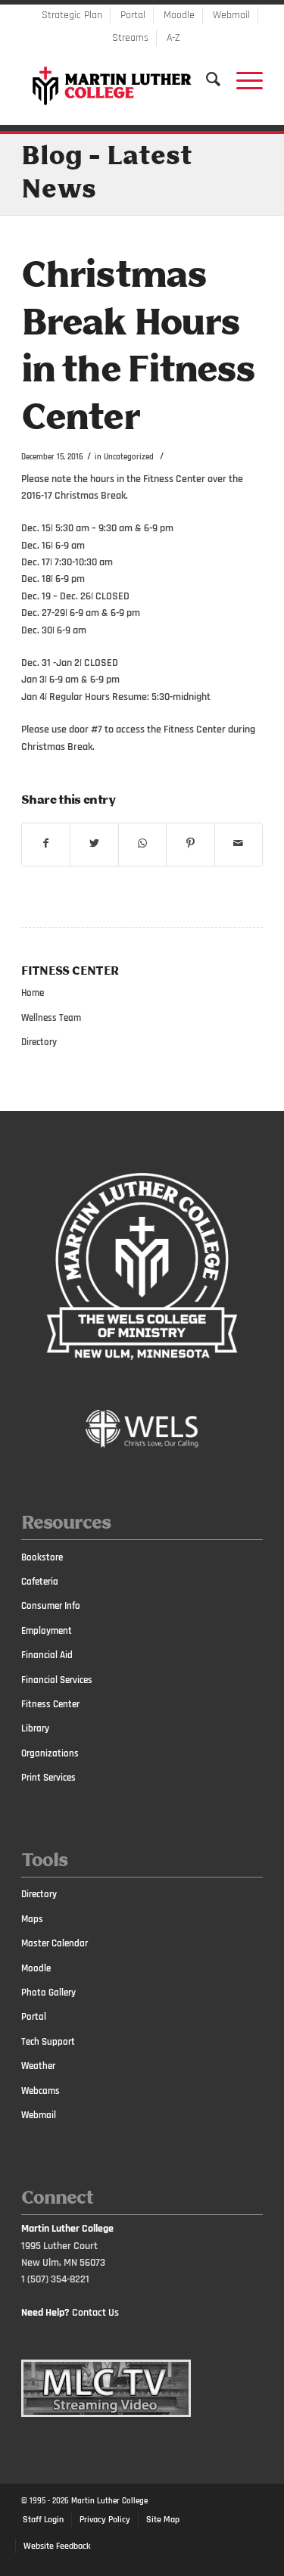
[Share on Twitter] (94, 843)
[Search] (206, 79)
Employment (47, 1631)
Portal (133, 15)
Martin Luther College (109, 2501)
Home (33, 993)
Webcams (41, 2091)
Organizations (50, 1753)
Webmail (231, 15)
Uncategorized (129, 457)
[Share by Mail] (239, 843)
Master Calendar (55, 1943)
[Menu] (242, 79)
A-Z (173, 38)
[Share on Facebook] (46, 843)
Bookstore (42, 1557)
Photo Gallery (48, 1993)
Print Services (48, 1778)
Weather (38, 2066)
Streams (130, 38)
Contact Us (95, 2313)
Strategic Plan (72, 15)
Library (35, 1728)
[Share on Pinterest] (190, 843)
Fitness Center (50, 1704)
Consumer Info (51, 1606)
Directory (39, 1042)
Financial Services (57, 1680)
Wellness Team (51, 1018)
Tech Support (48, 2042)
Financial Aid (47, 1655)
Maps (32, 1919)
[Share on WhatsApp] (142, 843)
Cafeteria (40, 1582)
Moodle (179, 15)
